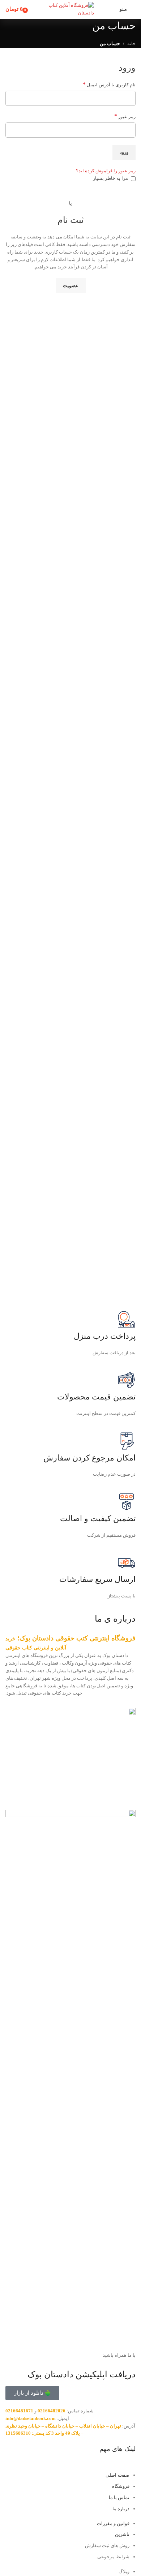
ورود (124, 152)
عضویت (71, 286)
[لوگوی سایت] (70, 9)
